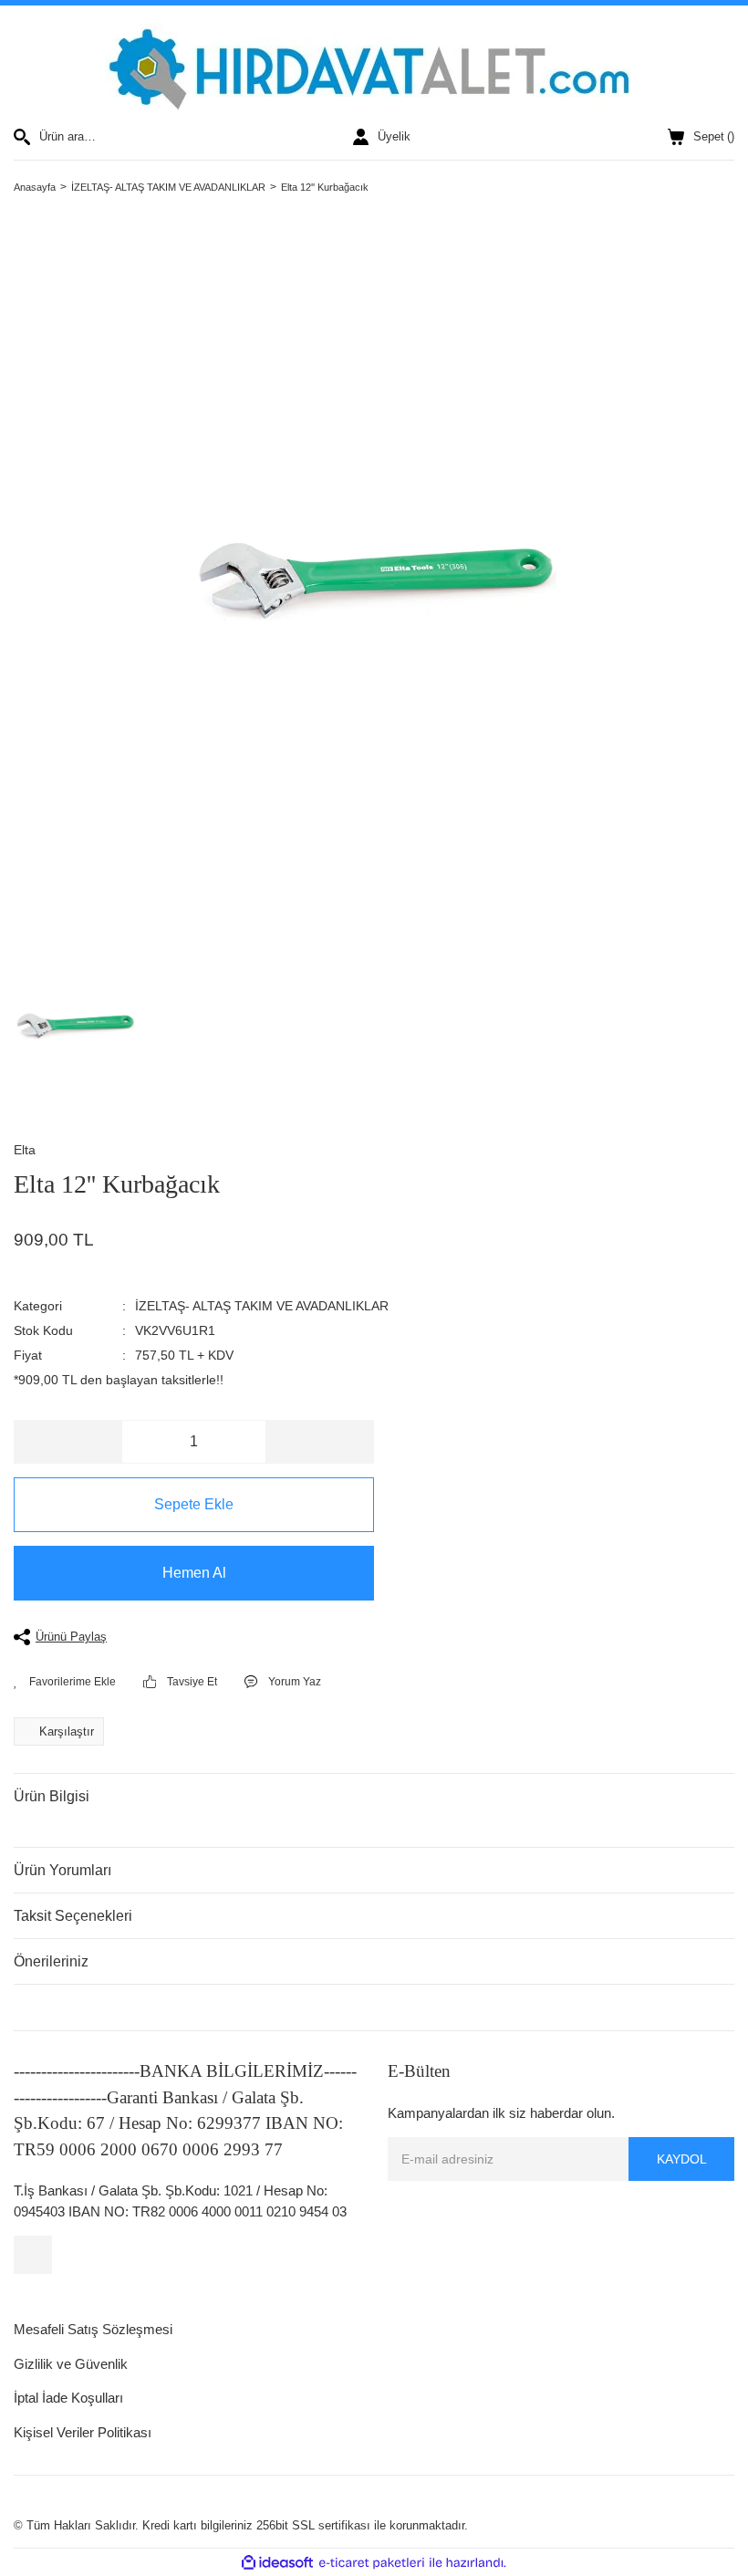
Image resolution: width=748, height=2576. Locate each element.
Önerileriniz (51, 1961)
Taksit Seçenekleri (73, 1916)
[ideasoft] (277, 2563)
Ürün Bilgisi (52, 1796)
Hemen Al (194, 1573)
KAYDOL (682, 2159)
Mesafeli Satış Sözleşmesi (93, 2329)
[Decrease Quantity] (68, 1442)
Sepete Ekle (194, 1504)
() (714, 136)
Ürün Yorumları (62, 1870)
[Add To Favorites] (65, 1682)
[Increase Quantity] (319, 1442)
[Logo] (374, 67)
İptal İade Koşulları (68, 2398)
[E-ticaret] (372, 2563)
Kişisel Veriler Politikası (83, 2432)
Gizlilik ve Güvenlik (71, 2364)
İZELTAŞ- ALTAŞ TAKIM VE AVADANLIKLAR (262, 1306)
